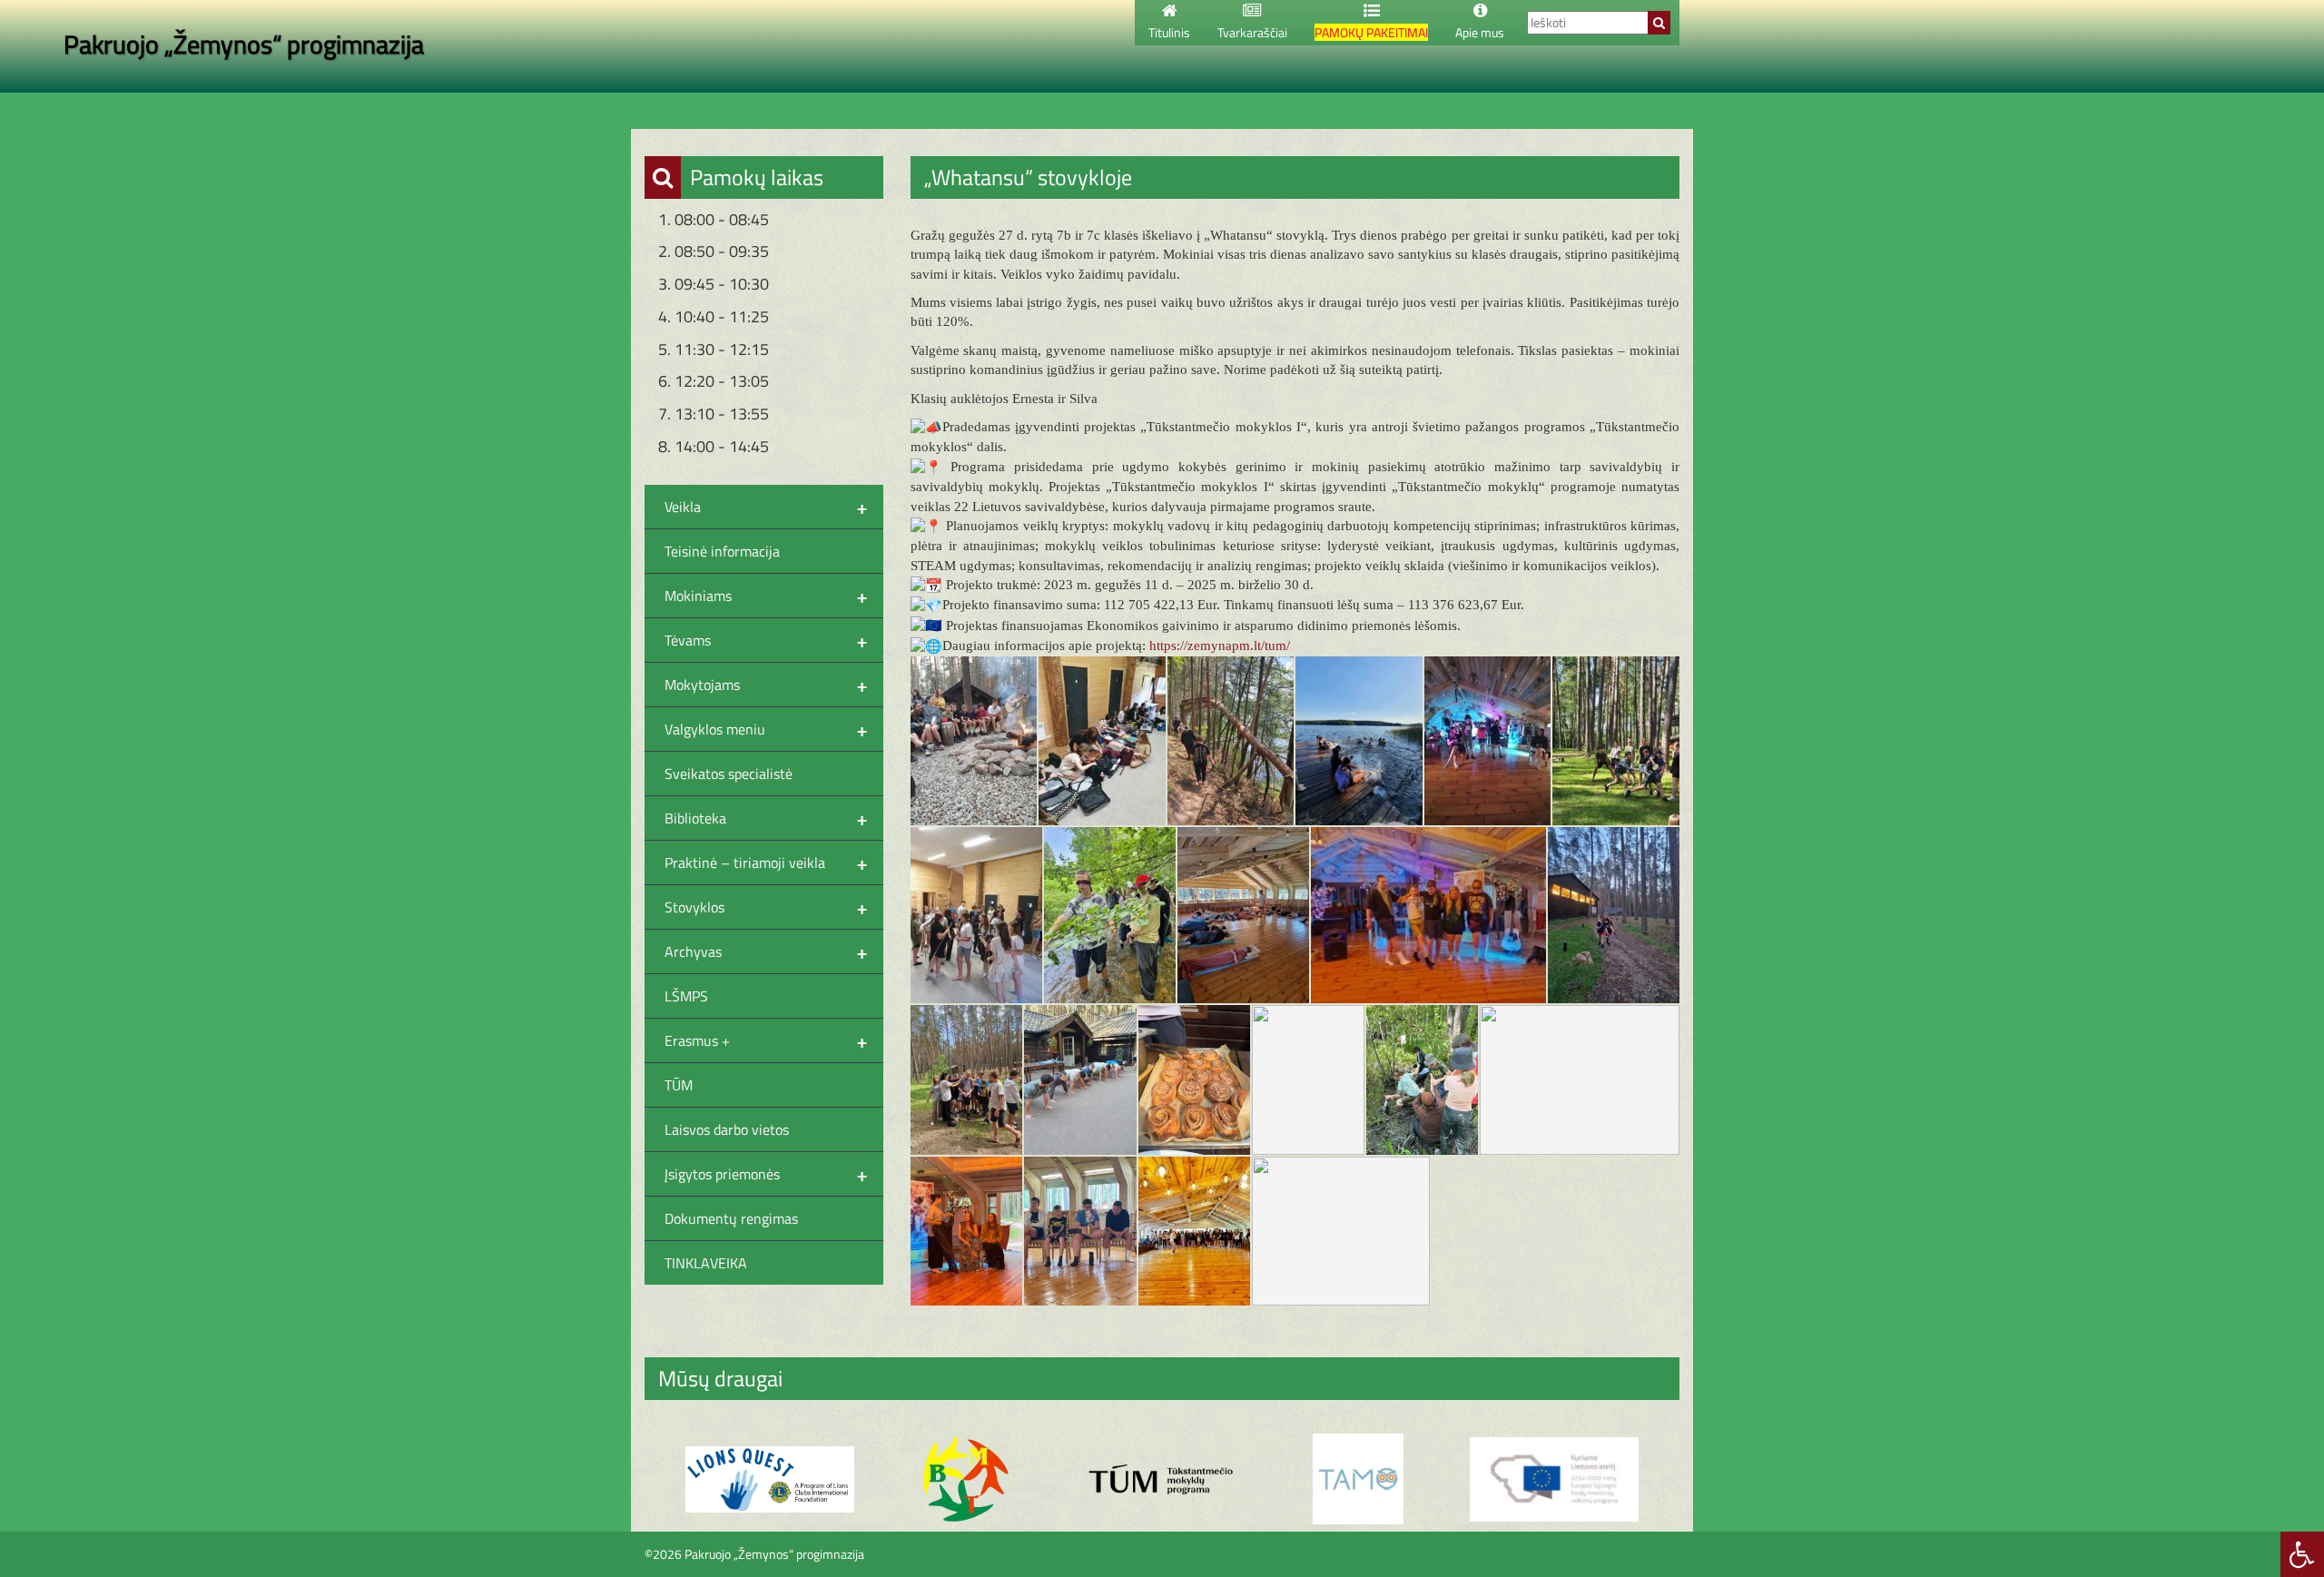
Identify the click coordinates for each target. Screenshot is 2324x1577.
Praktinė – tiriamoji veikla (766, 862)
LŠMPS (686, 996)
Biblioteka (766, 818)
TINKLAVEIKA (706, 1263)
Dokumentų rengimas (731, 1218)
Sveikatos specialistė (729, 774)
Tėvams (766, 640)
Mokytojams (766, 685)
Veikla (766, 507)
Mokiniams (766, 596)
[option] (770, 1479)
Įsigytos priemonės (766, 1174)
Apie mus (1480, 32)
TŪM (679, 1085)
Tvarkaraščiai (1252, 32)
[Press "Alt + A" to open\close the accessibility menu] (2302, 1554)
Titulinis (1169, 32)
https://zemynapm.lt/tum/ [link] (1220, 646)
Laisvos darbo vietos (727, 1129)
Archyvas (766, 951)
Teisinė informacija (722, 551)
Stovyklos (766, 907)
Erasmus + (766, 1040)
